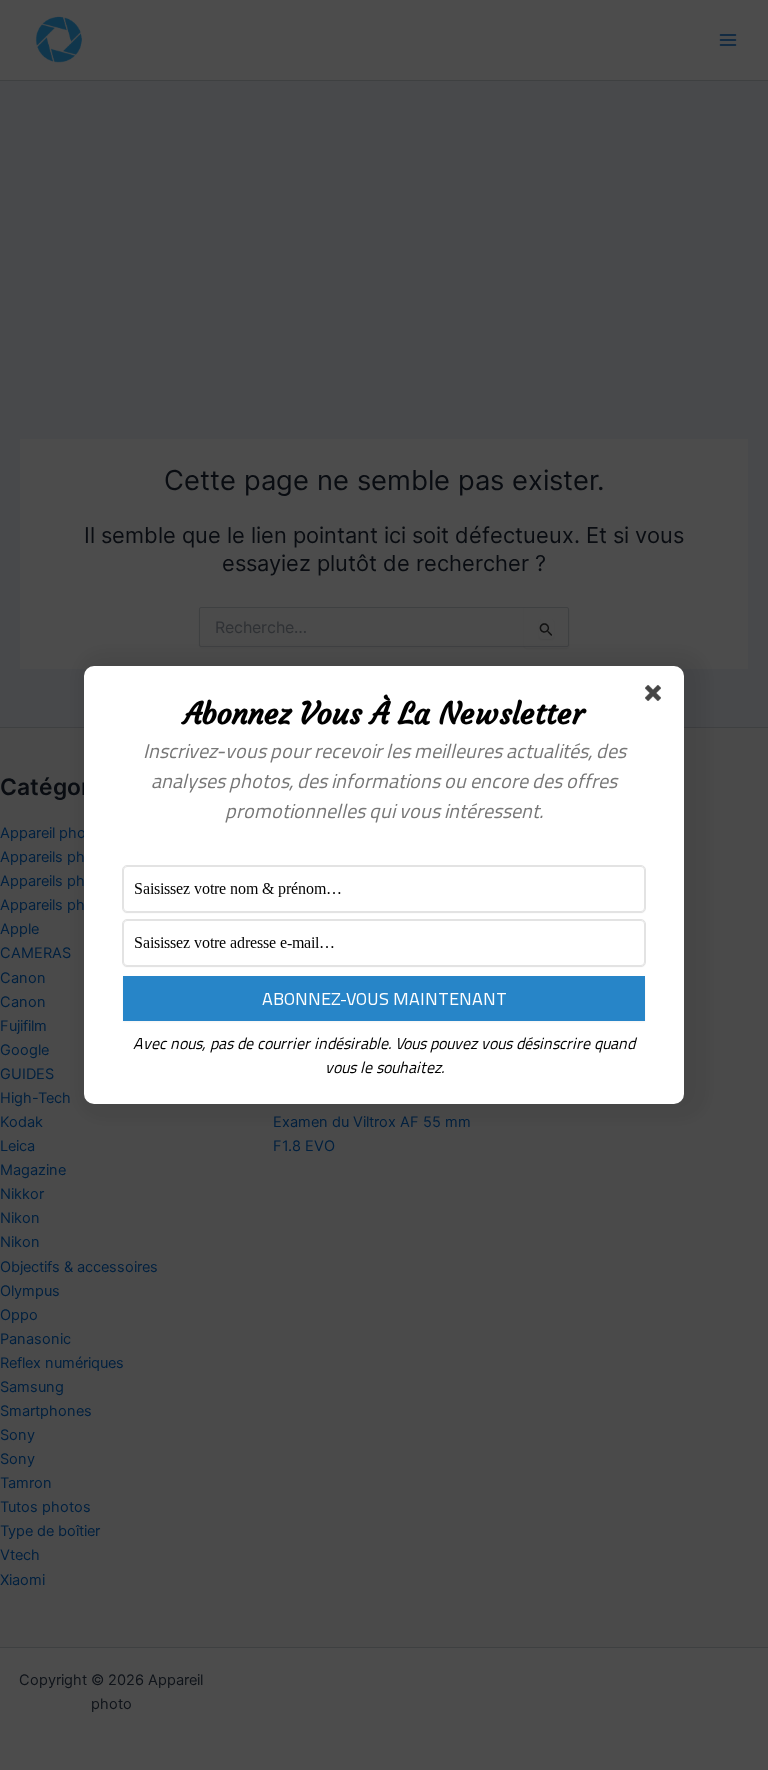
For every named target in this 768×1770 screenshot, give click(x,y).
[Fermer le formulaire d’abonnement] (657, 697)
